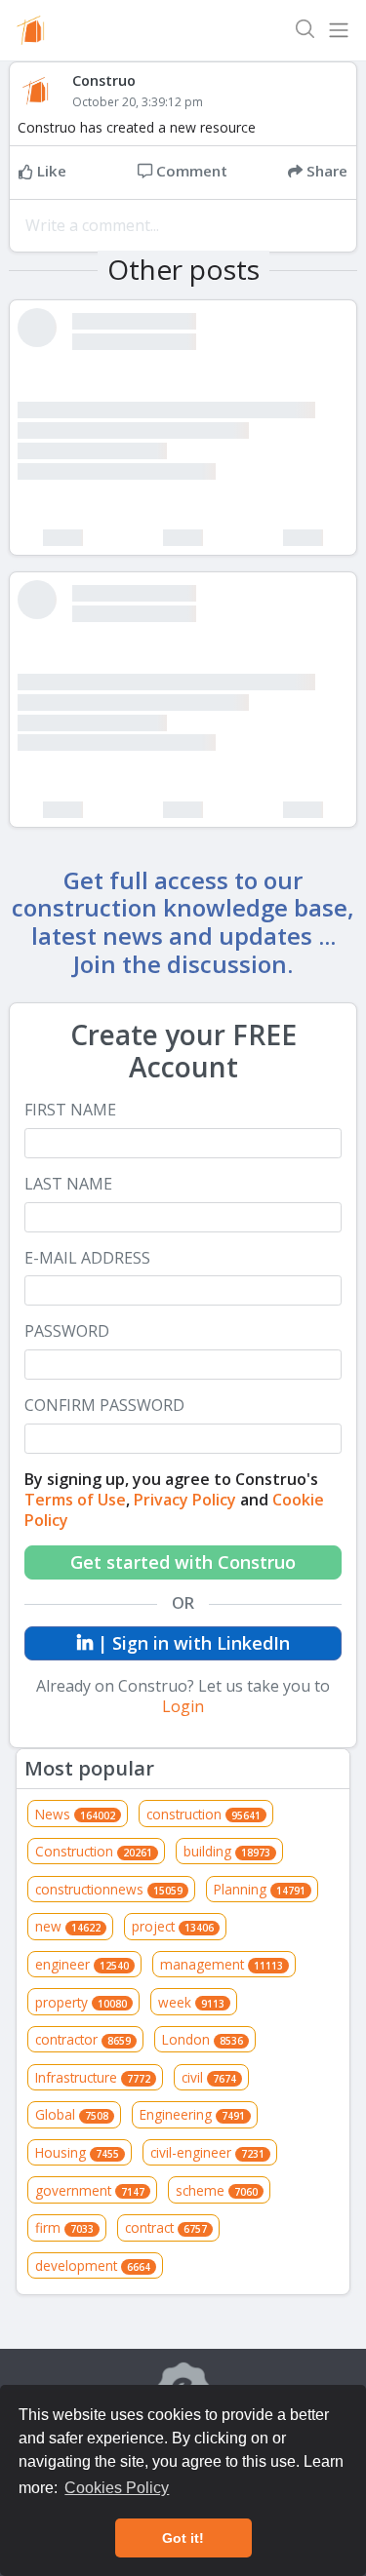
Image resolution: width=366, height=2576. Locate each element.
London (203, 2039)
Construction (94, 1851)
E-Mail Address (87, 1258)
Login (183, 1706)
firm (64, 2227)
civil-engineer (207, 2152)
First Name (70, 1110)
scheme (217, 2190)
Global (72, 2114)
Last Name (68, 1184)
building (227, 1851)
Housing (77, 2152)
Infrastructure (93, 2077)
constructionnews (109, 1889)
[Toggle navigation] (339, 30)
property (81, 2002)
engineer (82, 1964)
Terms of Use (75, 1500)
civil (209, 2077)
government (90, 2190)
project (173, 1926)
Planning (260, 1889)
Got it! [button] (183, 2538)
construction (203, 1814)
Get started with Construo (183, 1562)
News (75, 1814)
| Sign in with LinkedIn (191, 1643)
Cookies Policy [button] (117, 2488)
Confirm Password (104, 1405)
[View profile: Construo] (45, 91)
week (191, 2002)
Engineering (192, 2114)
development (93, 2265)
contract (166, 2227)
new (68, 1926)
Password (67, 1331)
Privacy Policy (185, 1500)
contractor (83, 2039)
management (222, 1964)
